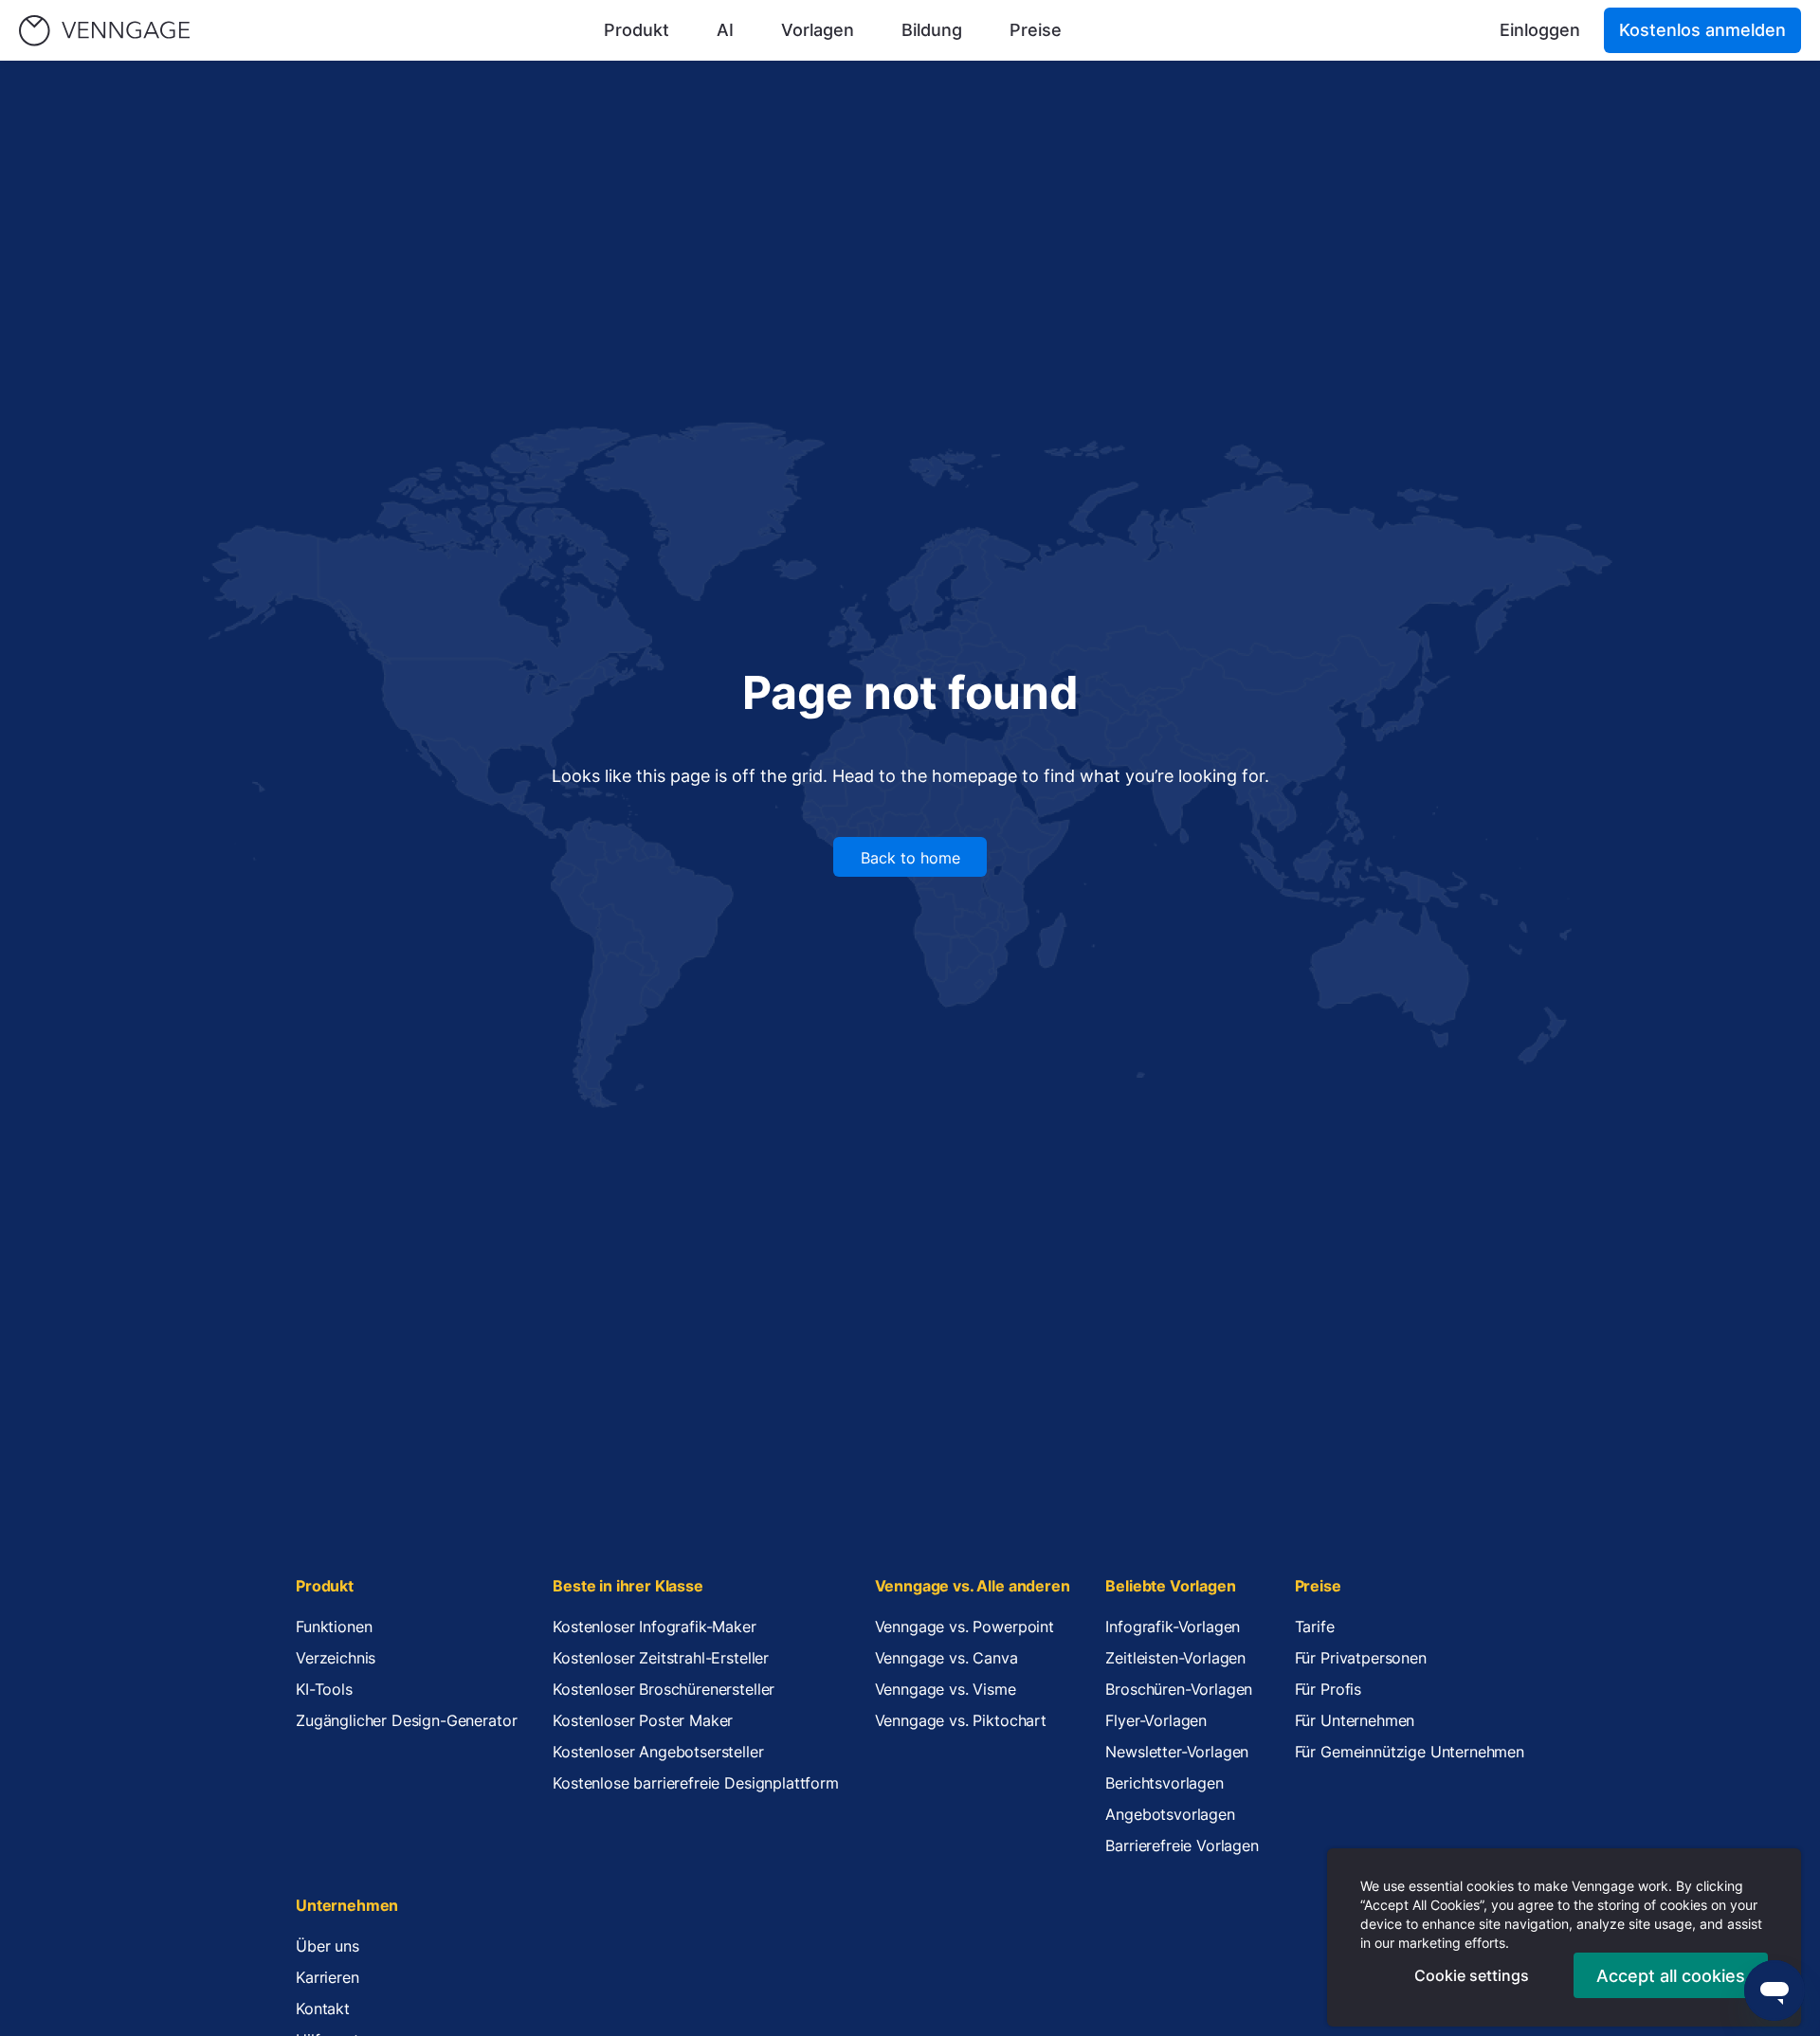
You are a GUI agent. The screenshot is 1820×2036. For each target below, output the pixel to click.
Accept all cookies (1671, 1976)
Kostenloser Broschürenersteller (664, 1689)
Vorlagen (818, 30)
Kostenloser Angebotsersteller (658, 1752)
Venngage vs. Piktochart (961, 1720)
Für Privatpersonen (1361, 1658)
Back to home (910, 858)
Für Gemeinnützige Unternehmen (1410, 1752)
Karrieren (328, 1977)
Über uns (328, 1946)
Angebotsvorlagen (1170, 1814)
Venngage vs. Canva (946, 1658)
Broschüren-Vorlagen (1179, 1689)
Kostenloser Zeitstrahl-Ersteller (661, 1658)
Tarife (1315, 1627)
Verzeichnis (336, 1658)
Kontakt (323, 2009)
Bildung (932, 30)
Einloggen (1540, 30)
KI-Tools (324, 1689)
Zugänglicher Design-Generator (406, 1720)
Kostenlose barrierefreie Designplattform (696, 1783)
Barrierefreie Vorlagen (1182, 1845)
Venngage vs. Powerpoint (965, 1627)
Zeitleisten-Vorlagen (1175, 1658)
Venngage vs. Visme (946, 1689)
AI (725, 30)
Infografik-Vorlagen (1173, 1627)
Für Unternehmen (1355, 1720)
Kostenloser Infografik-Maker (655, 1627)
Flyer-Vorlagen (1156, 1720)
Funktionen (334, 1627)
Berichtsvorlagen (1164, 1783)
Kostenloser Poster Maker (643, 1720)
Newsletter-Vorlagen (1177, 1752)
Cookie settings (1472, 1975)
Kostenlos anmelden (1702, 30)
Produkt (637, 30)
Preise (1036, 30)
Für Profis (1328, 1689)
